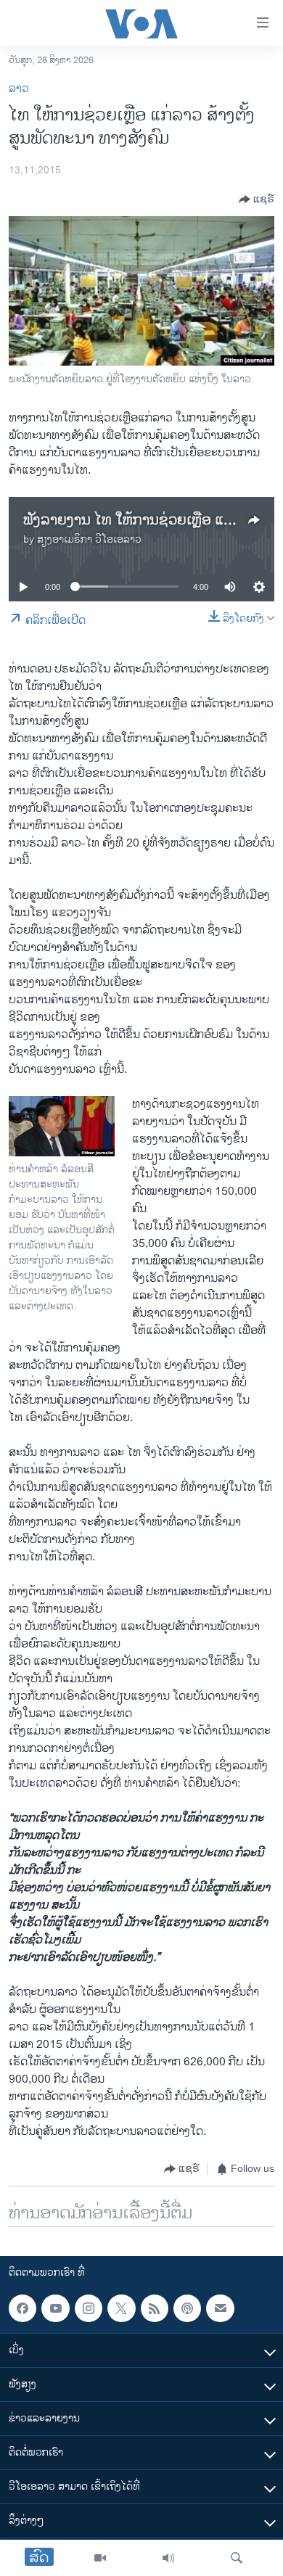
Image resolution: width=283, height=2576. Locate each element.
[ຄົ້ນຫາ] (237, 2558)
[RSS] (155, 2308)
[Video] (100, 2558)
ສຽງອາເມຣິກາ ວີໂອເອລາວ (89, 539)
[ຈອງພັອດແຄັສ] (220, 2308)
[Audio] (168, 2558)
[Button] (257, 199)
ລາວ (19, 89)
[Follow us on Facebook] (22, 2308)
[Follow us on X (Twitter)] (121, 2308)
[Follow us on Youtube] (55, 2308)
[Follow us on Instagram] (89, 2308)
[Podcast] (187, 2308)
